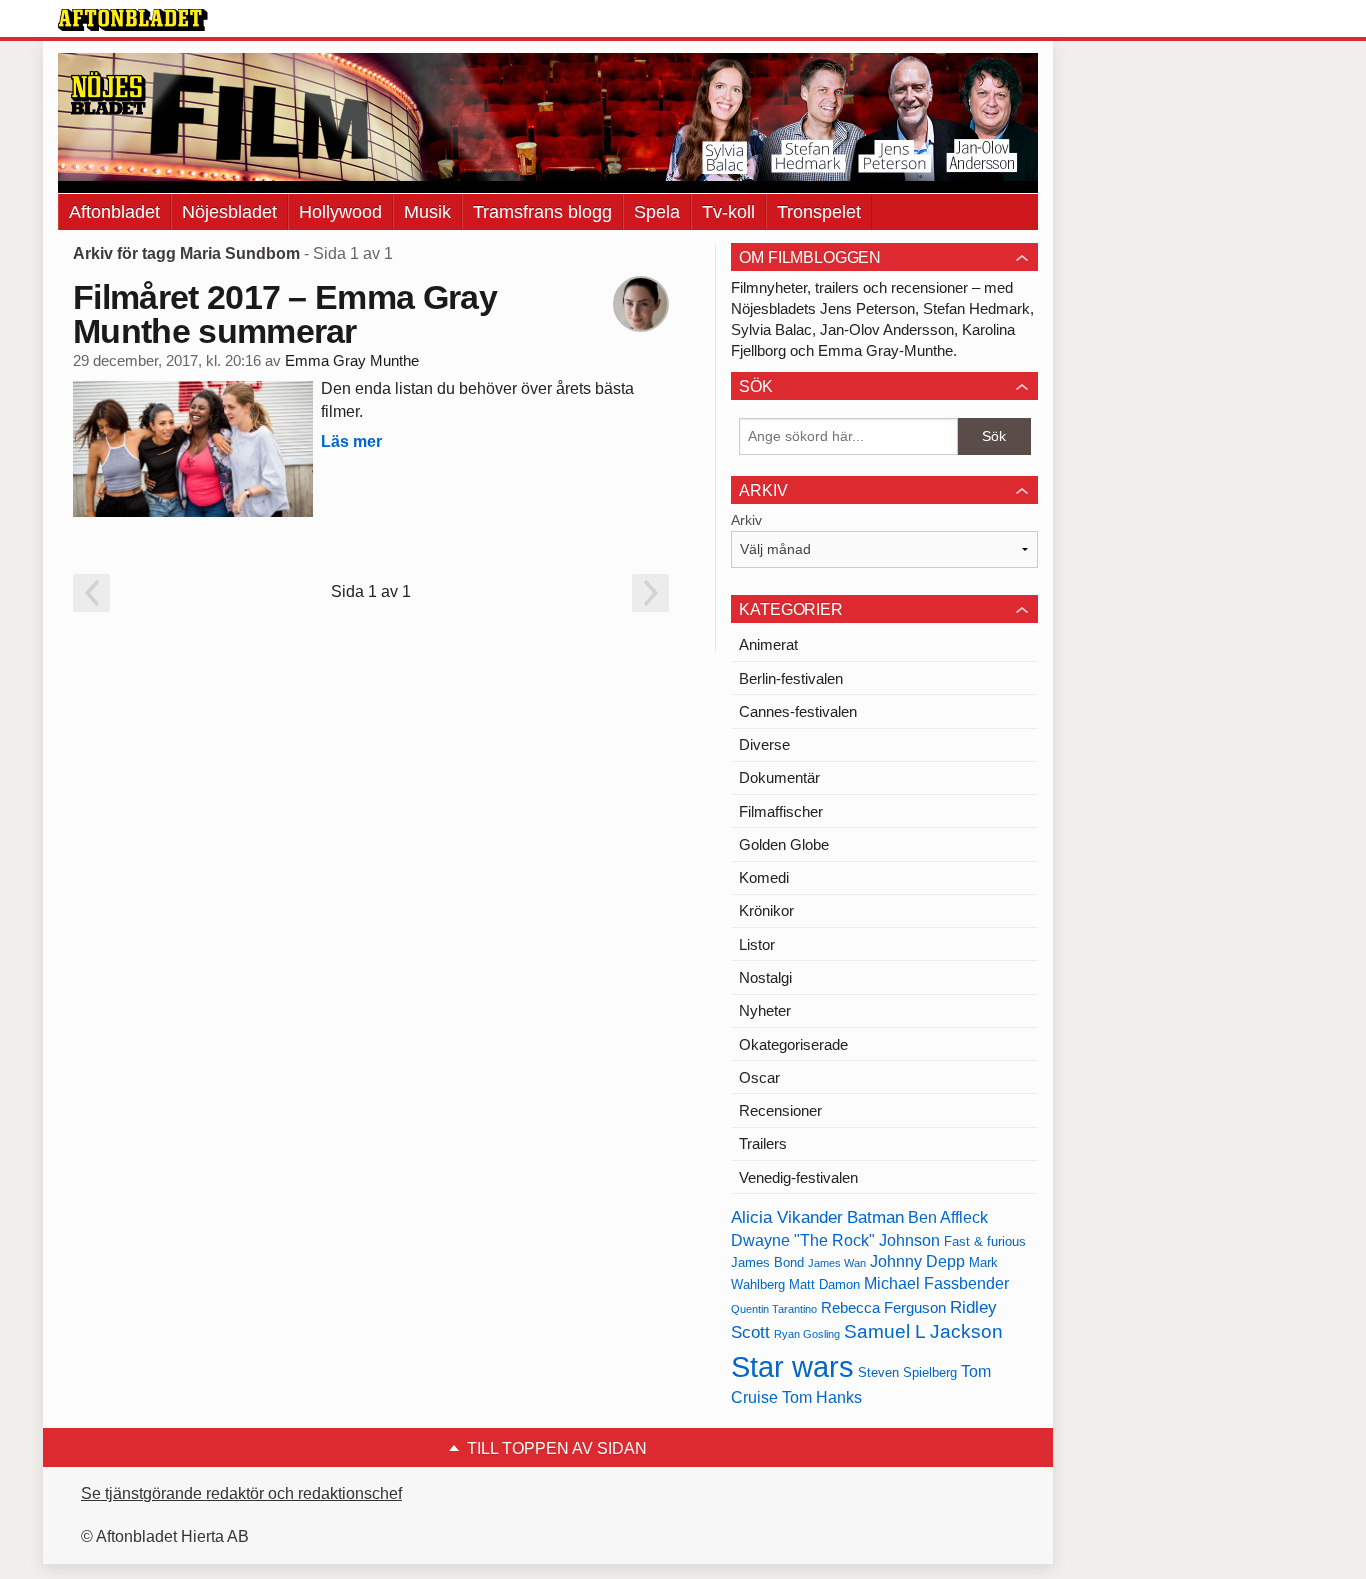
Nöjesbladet (229, 212)
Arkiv (746, 520)
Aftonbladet (114, 212)
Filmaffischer (781, 811)
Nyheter (765, 1010)
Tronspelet (819, 212)
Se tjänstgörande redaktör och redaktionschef (241, 1493)
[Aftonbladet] (133, 20)
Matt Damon (824, 1284)
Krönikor (766, 910)
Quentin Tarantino (774, 1309)
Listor (757, 944)
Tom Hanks (822, 1397)
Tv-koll (728, 212)
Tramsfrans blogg (542, 212)
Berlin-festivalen (791, 678)
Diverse (764, 744)
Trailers (763, 1143)
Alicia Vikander (787, 1217)
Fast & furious (985, 1241)
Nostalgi (765, 977)
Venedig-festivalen (798, 1177)
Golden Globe (784, 844)
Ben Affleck (948, 1217)
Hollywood (340, 212)
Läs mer (351, 441)
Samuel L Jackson (923, 1331)
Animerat (768, 644)
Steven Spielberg (907, 1372)
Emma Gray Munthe (352, 361)
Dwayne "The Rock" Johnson (835, 1240)
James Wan (837, 1263)
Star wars (792, 1366)
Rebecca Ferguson (883, 1308)
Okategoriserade (793, 1044)
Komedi (764, 877)
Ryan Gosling (807, 1334)
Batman (875, 1217)
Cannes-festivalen (798, 711)
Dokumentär (779, 777)
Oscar (759, 1077)
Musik (427, 212)
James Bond (767, 1262)
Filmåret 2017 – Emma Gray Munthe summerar (285, 314)
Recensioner (780, 1110)
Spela (657, 212)
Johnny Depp (917, 1261)
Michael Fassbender (936, 1283)
